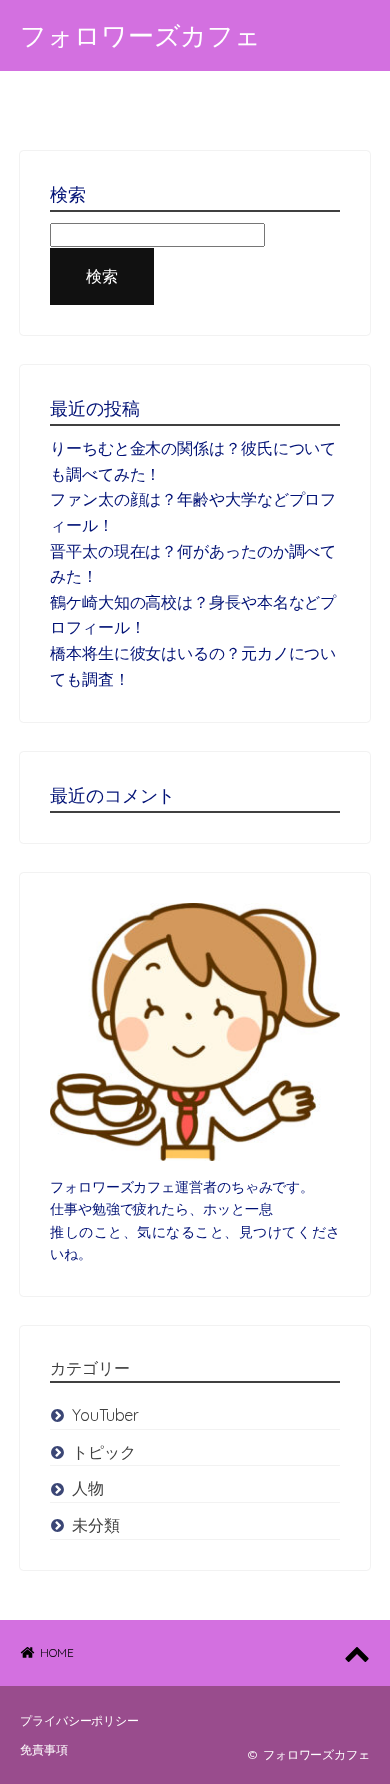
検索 (102, 276)
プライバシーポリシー (79, 1720)
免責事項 (44, 1749)
